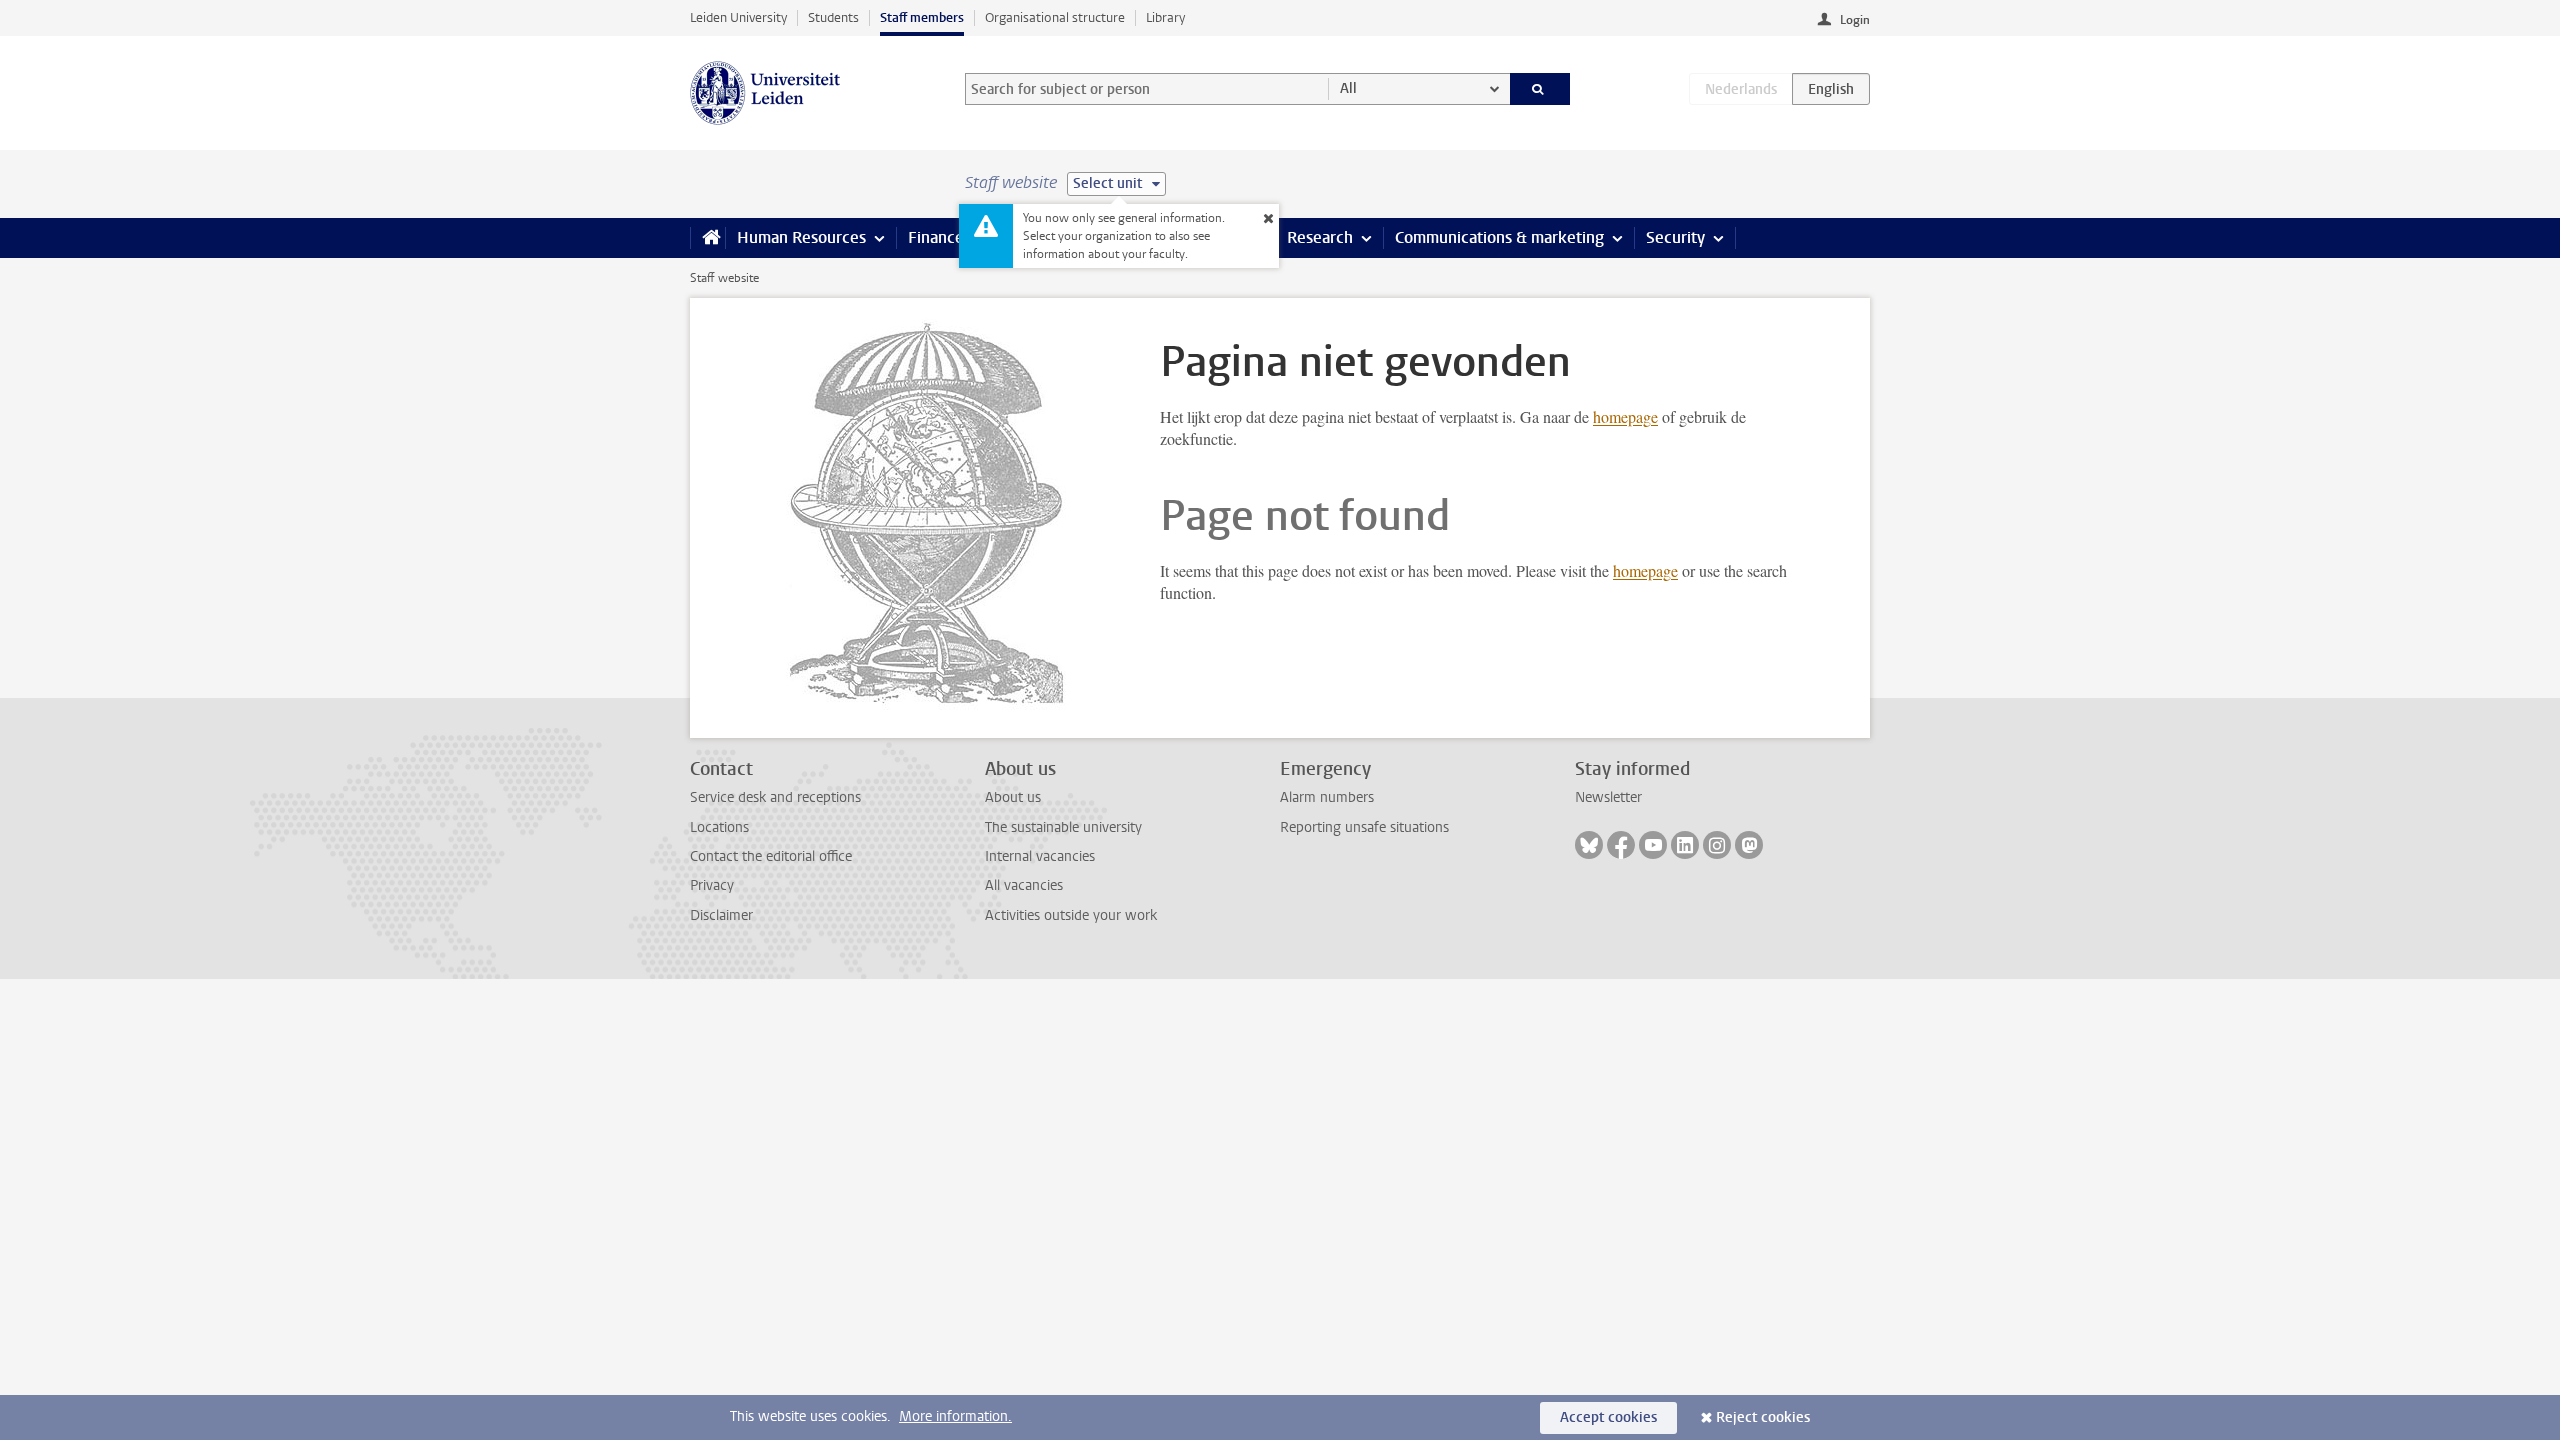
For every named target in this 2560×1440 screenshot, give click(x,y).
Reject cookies (1763, 1417)
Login (1855, 20)
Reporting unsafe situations (1364, 827)
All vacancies (1024, 885)
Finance (936, 237)
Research (1320, 237)
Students (833, 17)
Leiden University (738, 17)
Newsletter (1608, 797)
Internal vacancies (1040, 856)
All (1348, 88)
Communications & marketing (1499, 237)
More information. (955, 1416)
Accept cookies (1608, 1417)
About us (1013, 797)
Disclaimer (721, 915)
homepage (1625, 416)
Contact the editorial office (771, 856)
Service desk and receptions (775, 797)
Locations (719, 827)
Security (1675, 237)
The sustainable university (1063, 827)
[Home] (707, 238)
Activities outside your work (1071, 915)
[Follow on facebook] (1621, 845)
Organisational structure (1055, 17)
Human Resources (801, 237)
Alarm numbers (1327, 797)
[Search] (1540, 89)
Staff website (724, 278)
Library (1165, 17)
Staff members (922, 17)
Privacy (712, 885)
